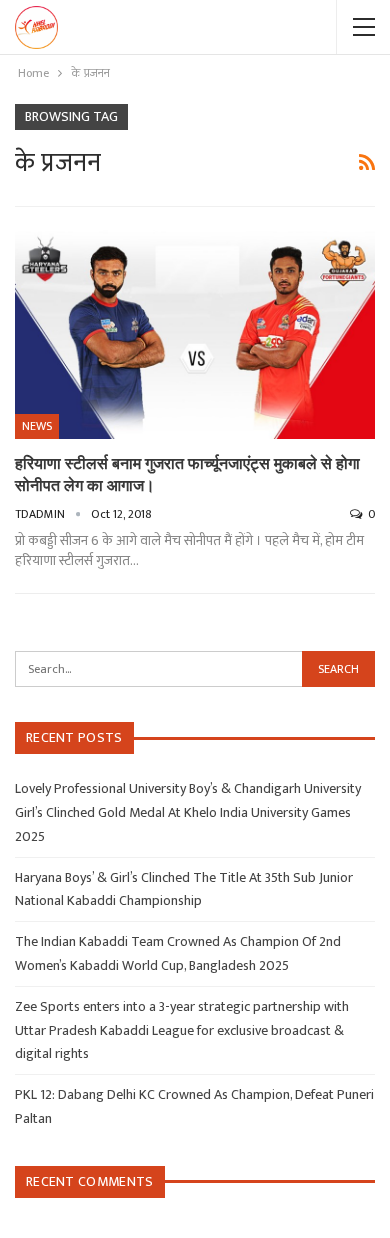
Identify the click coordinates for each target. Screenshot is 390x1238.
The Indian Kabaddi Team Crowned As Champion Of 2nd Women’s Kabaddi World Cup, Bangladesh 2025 (178, 953)
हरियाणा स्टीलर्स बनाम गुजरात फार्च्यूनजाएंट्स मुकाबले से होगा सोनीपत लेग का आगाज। (187, 473)
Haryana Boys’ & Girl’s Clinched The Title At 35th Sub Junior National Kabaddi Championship (184, 889)
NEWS (37, 426)
